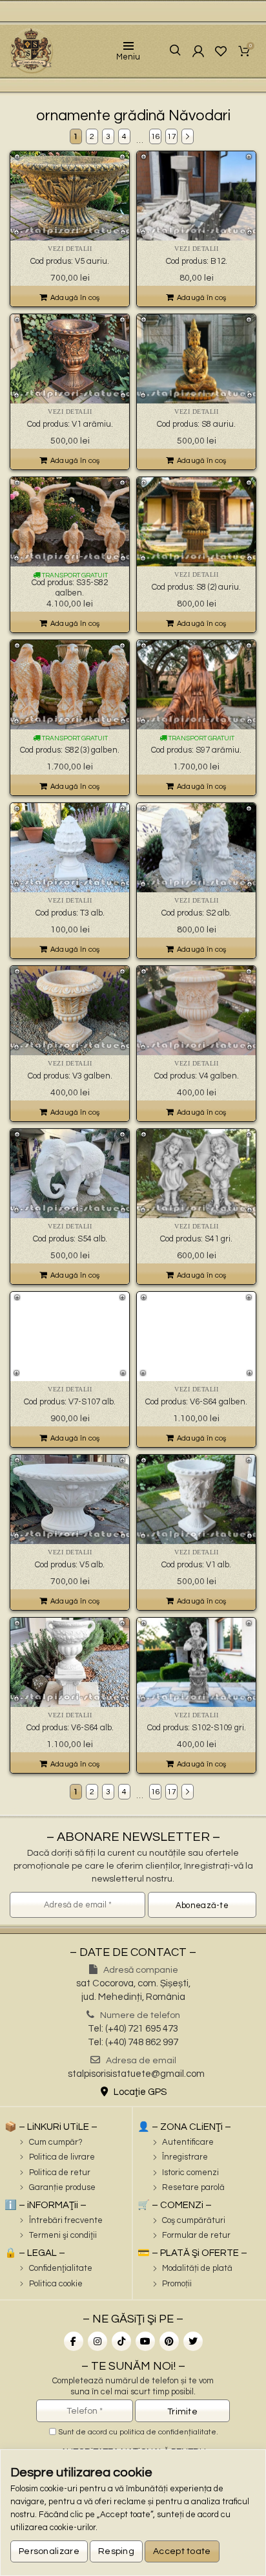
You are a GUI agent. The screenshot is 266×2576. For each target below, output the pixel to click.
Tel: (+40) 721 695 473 (133, 2029)
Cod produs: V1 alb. (196, 1565)
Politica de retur (60, 2173)
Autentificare (188, 2142)
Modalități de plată (197, 2268)
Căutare (166, 51)
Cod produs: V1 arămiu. (70, 424)
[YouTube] (145, 2341)
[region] (133, 2513)
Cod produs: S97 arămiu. (196, 750)
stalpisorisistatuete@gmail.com (136, 2074)
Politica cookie (56, 2284)
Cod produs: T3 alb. (70, 913)
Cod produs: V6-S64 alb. (70, 1728)
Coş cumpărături (194, 2220)
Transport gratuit (74, 575)
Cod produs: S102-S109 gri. (197, 1728)
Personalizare (49, 2551)
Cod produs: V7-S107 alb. (70, 1402)
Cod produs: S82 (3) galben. (70, 750)
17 (172, 137)
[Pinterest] (169, 2341)
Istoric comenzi (190, 2173)
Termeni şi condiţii (63, 2235)
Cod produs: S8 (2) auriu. (196, 587)
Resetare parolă (193, 2187)
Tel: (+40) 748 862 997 (133, 2042)
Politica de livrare (62, 2157)
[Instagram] (97, 2341)
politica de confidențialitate (168, 2432)
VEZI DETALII (70, 249)
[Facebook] (74, 2341)
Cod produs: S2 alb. (196, 913)
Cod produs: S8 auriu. (196, 424)
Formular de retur (196, 2235)
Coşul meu (251, 47)
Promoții (177, 2284)
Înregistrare (185, 2157)
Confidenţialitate (61, 2268)
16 (156, 137)
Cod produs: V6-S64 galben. (196, 1402)
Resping (116, 2551)
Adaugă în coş (75, 298)
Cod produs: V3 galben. (70, 1076)
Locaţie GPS (139, 2092)
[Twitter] (193, 2341)
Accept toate (182, 2551)
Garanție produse (62, 2187)
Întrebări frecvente (66, 2220)
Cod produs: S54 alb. (70, 1239)
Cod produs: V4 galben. (197, 1076)
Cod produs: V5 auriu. (70, 261)
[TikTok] (121, 2341)
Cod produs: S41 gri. (196, 1239)
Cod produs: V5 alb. (70, 1565)
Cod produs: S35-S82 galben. (70, 588)
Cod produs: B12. (197, 261)
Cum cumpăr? (56, 2142)
